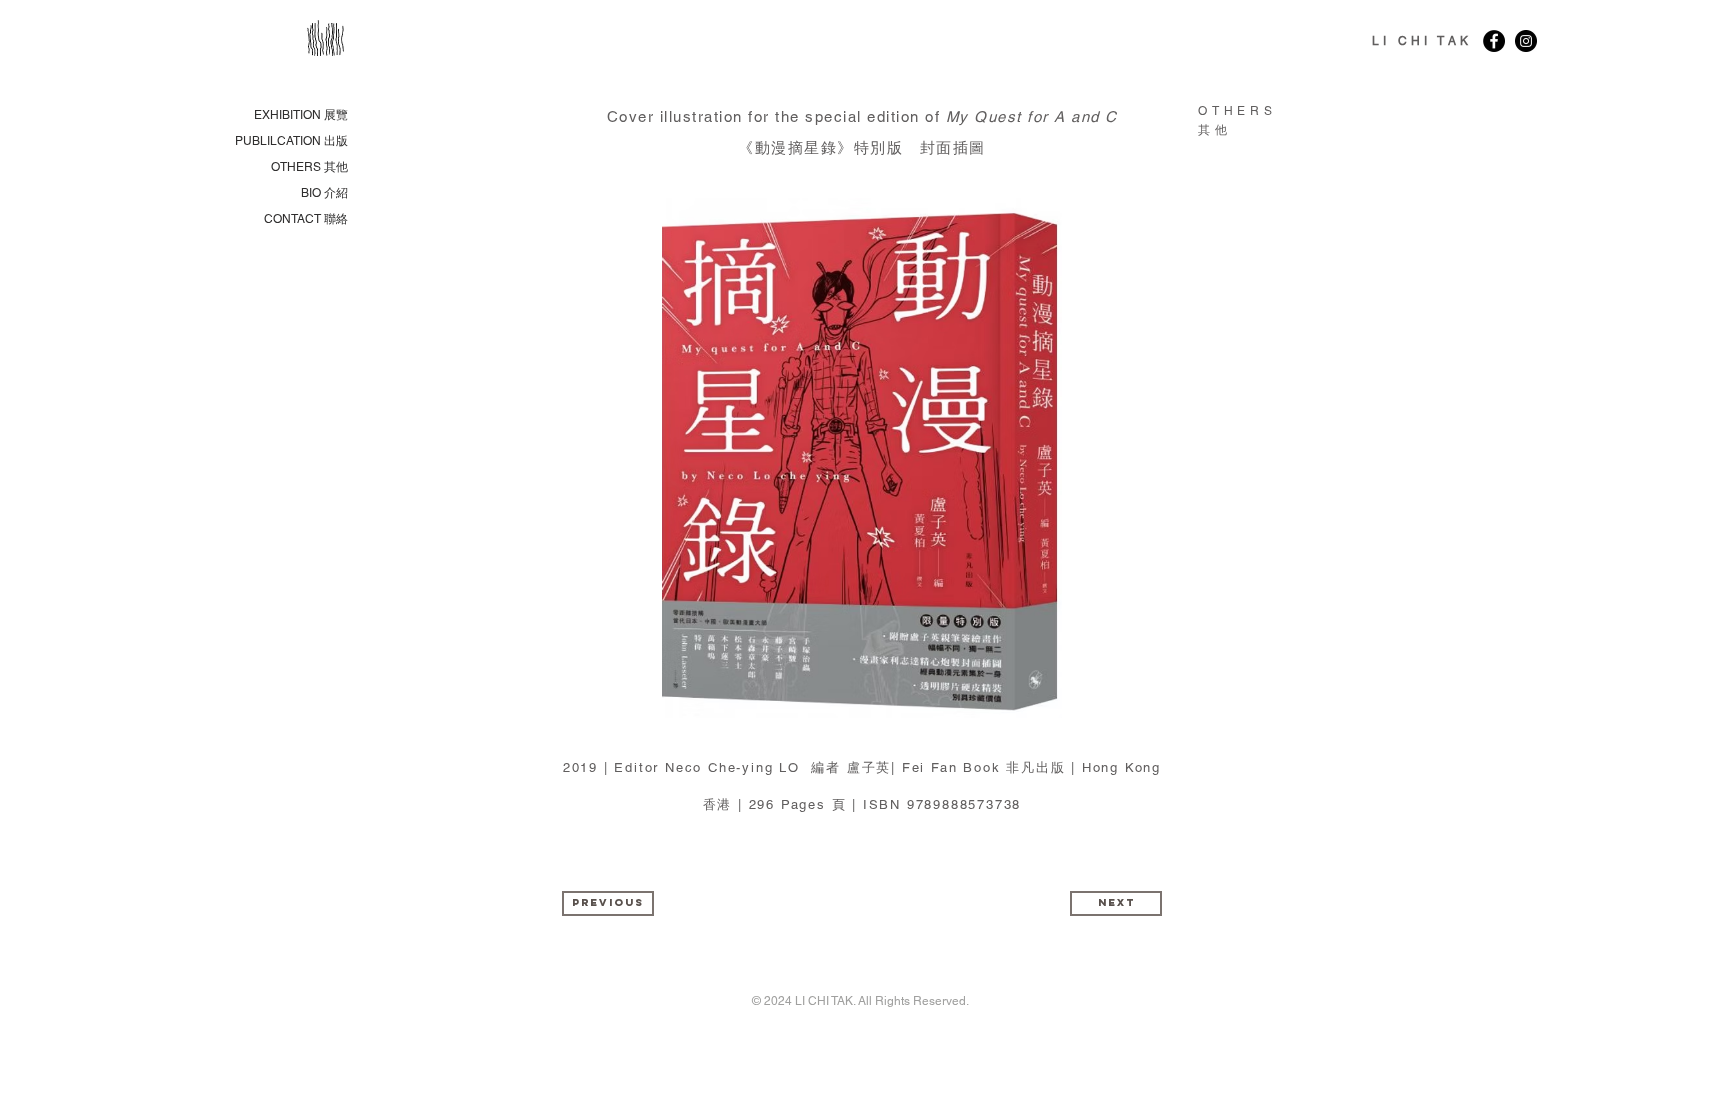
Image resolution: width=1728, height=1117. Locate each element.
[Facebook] (1494, 41)
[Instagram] (1526, 41)
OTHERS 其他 (309, 167)
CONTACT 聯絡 (306, 219)
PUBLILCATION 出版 (291, 141)
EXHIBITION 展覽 (301, 115)
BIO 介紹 (324, 193)
